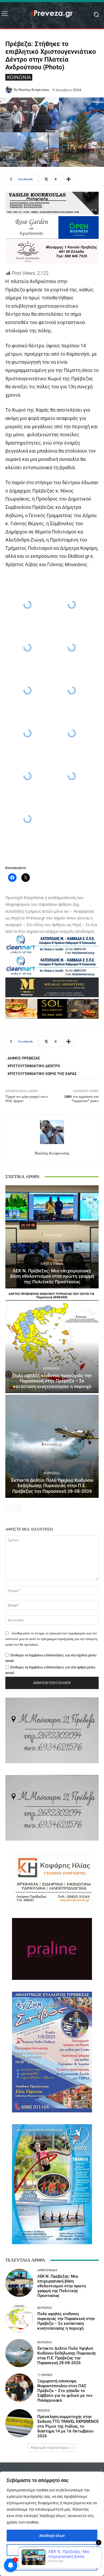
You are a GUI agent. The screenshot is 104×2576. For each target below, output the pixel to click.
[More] (69, 179)
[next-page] (17, 1508)
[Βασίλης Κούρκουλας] (10, 90)
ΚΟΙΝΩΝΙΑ (19, 77)
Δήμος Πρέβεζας (24, 1058)
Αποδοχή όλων (52, 2536)
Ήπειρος (44, 2411)
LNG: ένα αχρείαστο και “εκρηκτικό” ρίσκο (82, 1099)
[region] (52, 2524)
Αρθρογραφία (51, 1264)
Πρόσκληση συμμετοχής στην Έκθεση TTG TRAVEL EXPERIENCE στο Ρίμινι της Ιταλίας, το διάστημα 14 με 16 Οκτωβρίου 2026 (68, 2426)
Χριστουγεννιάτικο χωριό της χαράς (42, 1074)
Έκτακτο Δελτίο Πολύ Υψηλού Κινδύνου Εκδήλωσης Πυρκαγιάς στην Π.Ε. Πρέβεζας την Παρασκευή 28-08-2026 (52, 1486)
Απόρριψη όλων (52, 2564)
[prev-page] (9, 1508)
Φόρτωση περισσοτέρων (50, 2448)
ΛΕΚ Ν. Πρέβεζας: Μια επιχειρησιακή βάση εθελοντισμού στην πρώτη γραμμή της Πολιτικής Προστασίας (52, 1276)
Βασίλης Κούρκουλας (34, 90)
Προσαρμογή (52, 2550)
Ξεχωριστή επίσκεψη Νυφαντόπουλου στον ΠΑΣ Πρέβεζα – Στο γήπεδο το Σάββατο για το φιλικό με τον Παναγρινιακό (65, 2391)
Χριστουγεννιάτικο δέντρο (34, 1066)
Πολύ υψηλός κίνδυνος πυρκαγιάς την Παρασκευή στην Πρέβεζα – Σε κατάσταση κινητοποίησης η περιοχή (52, 1381)
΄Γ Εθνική (45, 2375)
